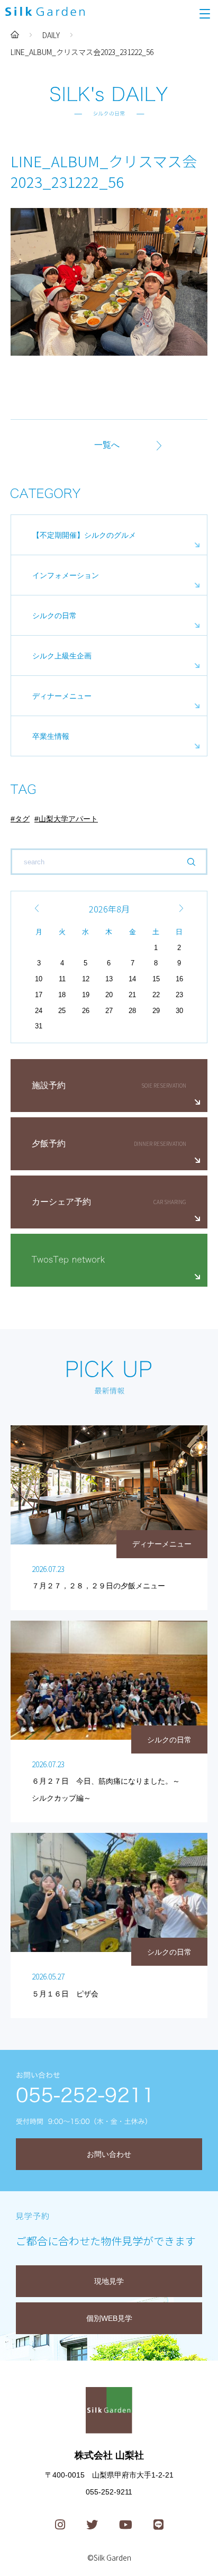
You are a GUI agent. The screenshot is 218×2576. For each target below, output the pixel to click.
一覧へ (107, 445)
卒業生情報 (51, 736)
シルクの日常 (54, 616)
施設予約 (49, 1085)
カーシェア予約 (61, 1202)
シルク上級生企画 (62, 656)
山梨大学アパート (68, 819)
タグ (22, 819)
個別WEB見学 (109, 2318)
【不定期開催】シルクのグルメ (84, 535)
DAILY (51, 35)
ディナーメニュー (62, 696)
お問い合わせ (109, 2154)
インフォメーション (66, 575)
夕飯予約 (49, 1144)
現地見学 (109, 2281)
